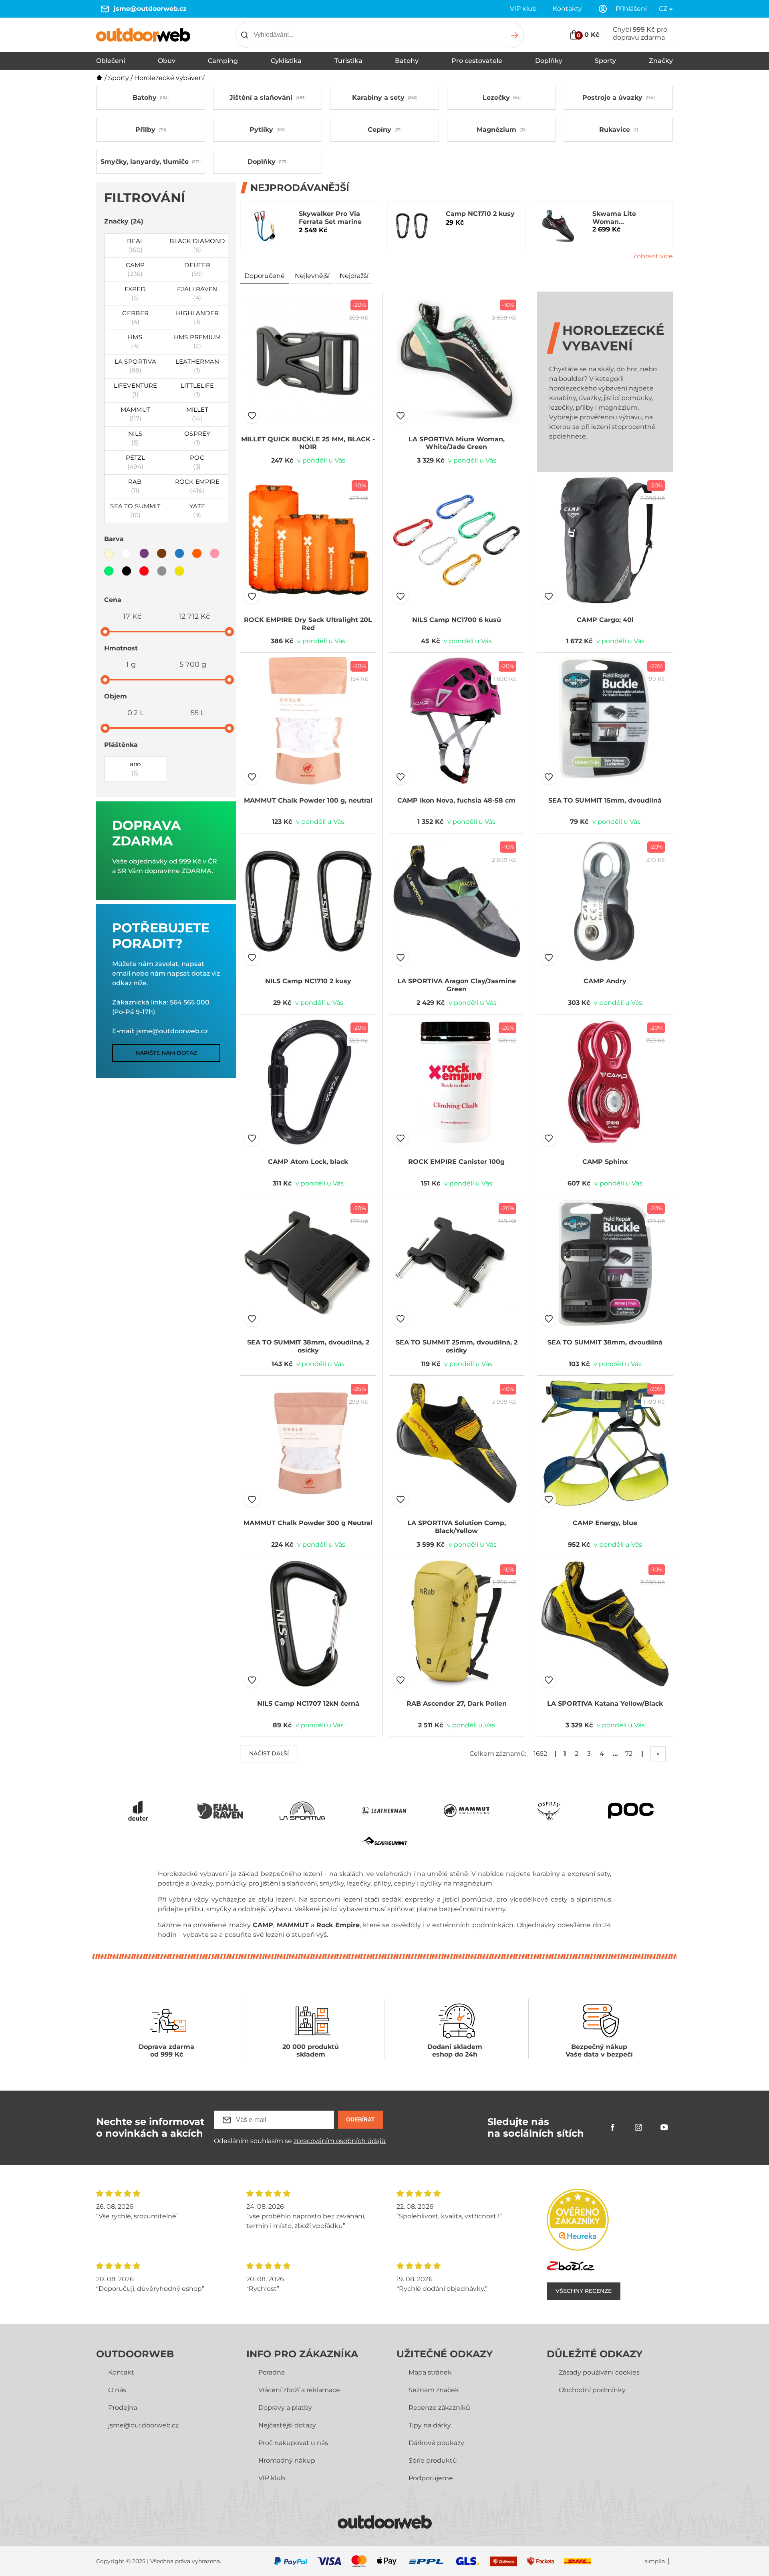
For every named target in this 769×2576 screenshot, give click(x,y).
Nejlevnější (312, 276)
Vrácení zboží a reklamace (299, 2390)
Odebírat (360, 2119)
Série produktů (433, 2460)
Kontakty (567, 9)
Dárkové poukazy (436, 2443)
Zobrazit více (653, 256)
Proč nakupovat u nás (293, 2443)
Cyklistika (286, 61)
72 (629, 1754)
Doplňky (549, 61)
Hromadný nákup (287, 2460)
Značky (661, 61)
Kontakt (121, 2372)
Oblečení (111, 61)
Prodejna (123, 2408)
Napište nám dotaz (166, 1053)
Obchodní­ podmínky (592, 2390)
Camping (223, 61)
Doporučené (265, 276)
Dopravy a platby (285, 2408)
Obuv (167, 61)
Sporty (605, 61)
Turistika (348, 61)
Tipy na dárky (430, 2425)
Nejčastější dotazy (287, 2425)
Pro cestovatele (477, 61)
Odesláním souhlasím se (300, 2141)
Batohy (407, 61)
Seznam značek (434, 2390)
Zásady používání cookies (599, 2372)
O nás (117, 2390)
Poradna (272, 2372)
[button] (252, 416)
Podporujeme (431, 2478)
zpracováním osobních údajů (340, 2141)
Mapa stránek (430, 2372)
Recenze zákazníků (439, 2408)
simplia (655, 2561)
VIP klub (523, 9)
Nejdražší (354, 276)
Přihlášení (631, 9)
